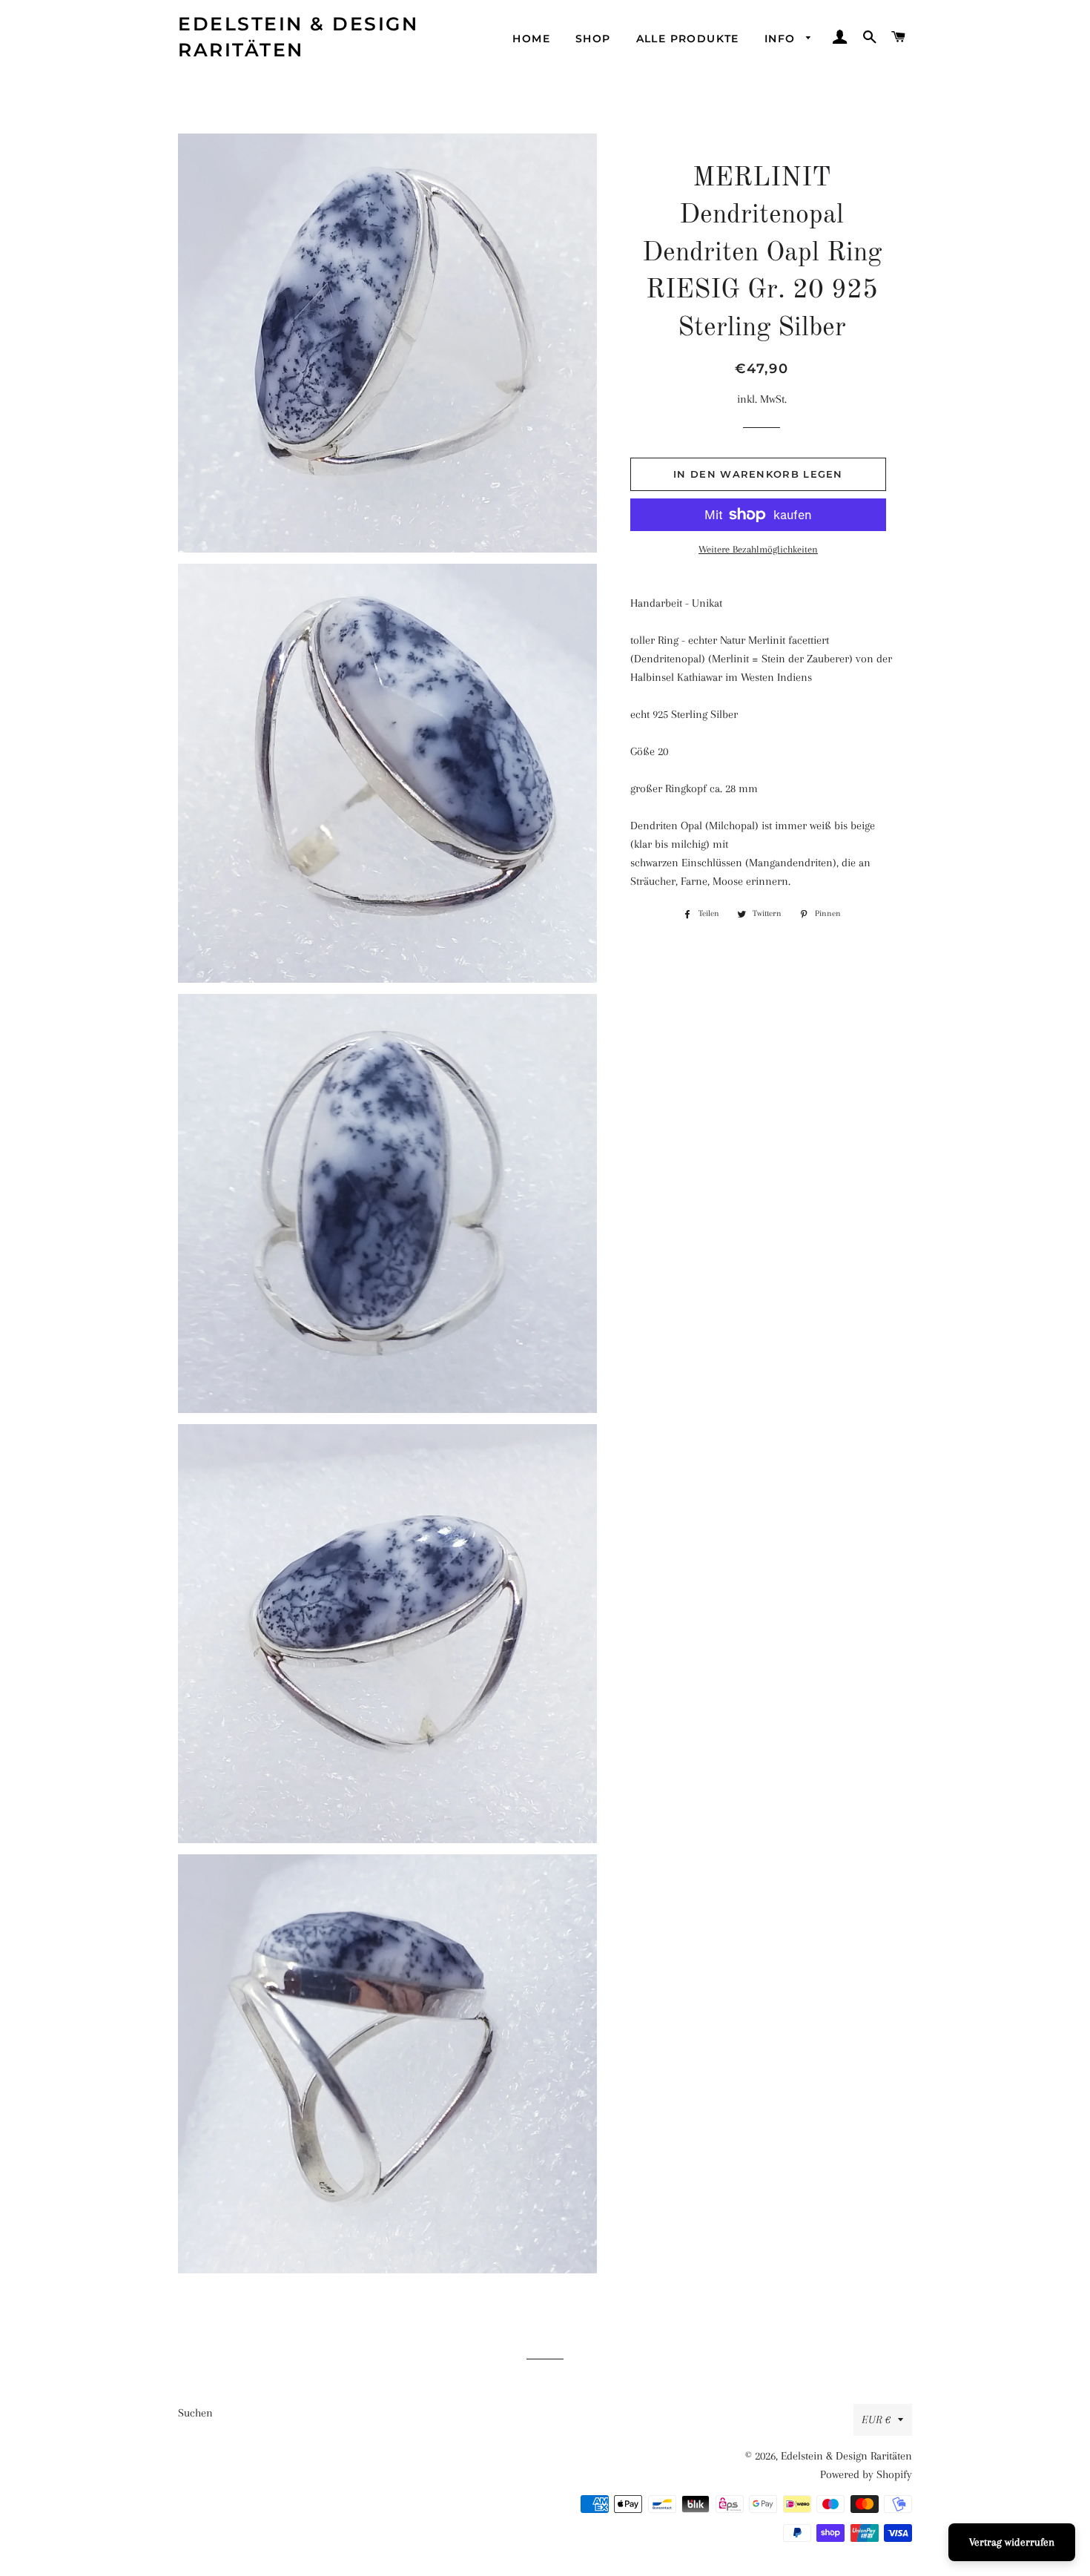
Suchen (195, 2413)
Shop (593, 39)
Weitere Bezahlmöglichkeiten (758, 549)
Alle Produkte (688, 39)
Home (531, 39)
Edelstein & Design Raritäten (298, 37)
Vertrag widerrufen (1012, 2542)
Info (782, 39)
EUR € (876, 2419)
